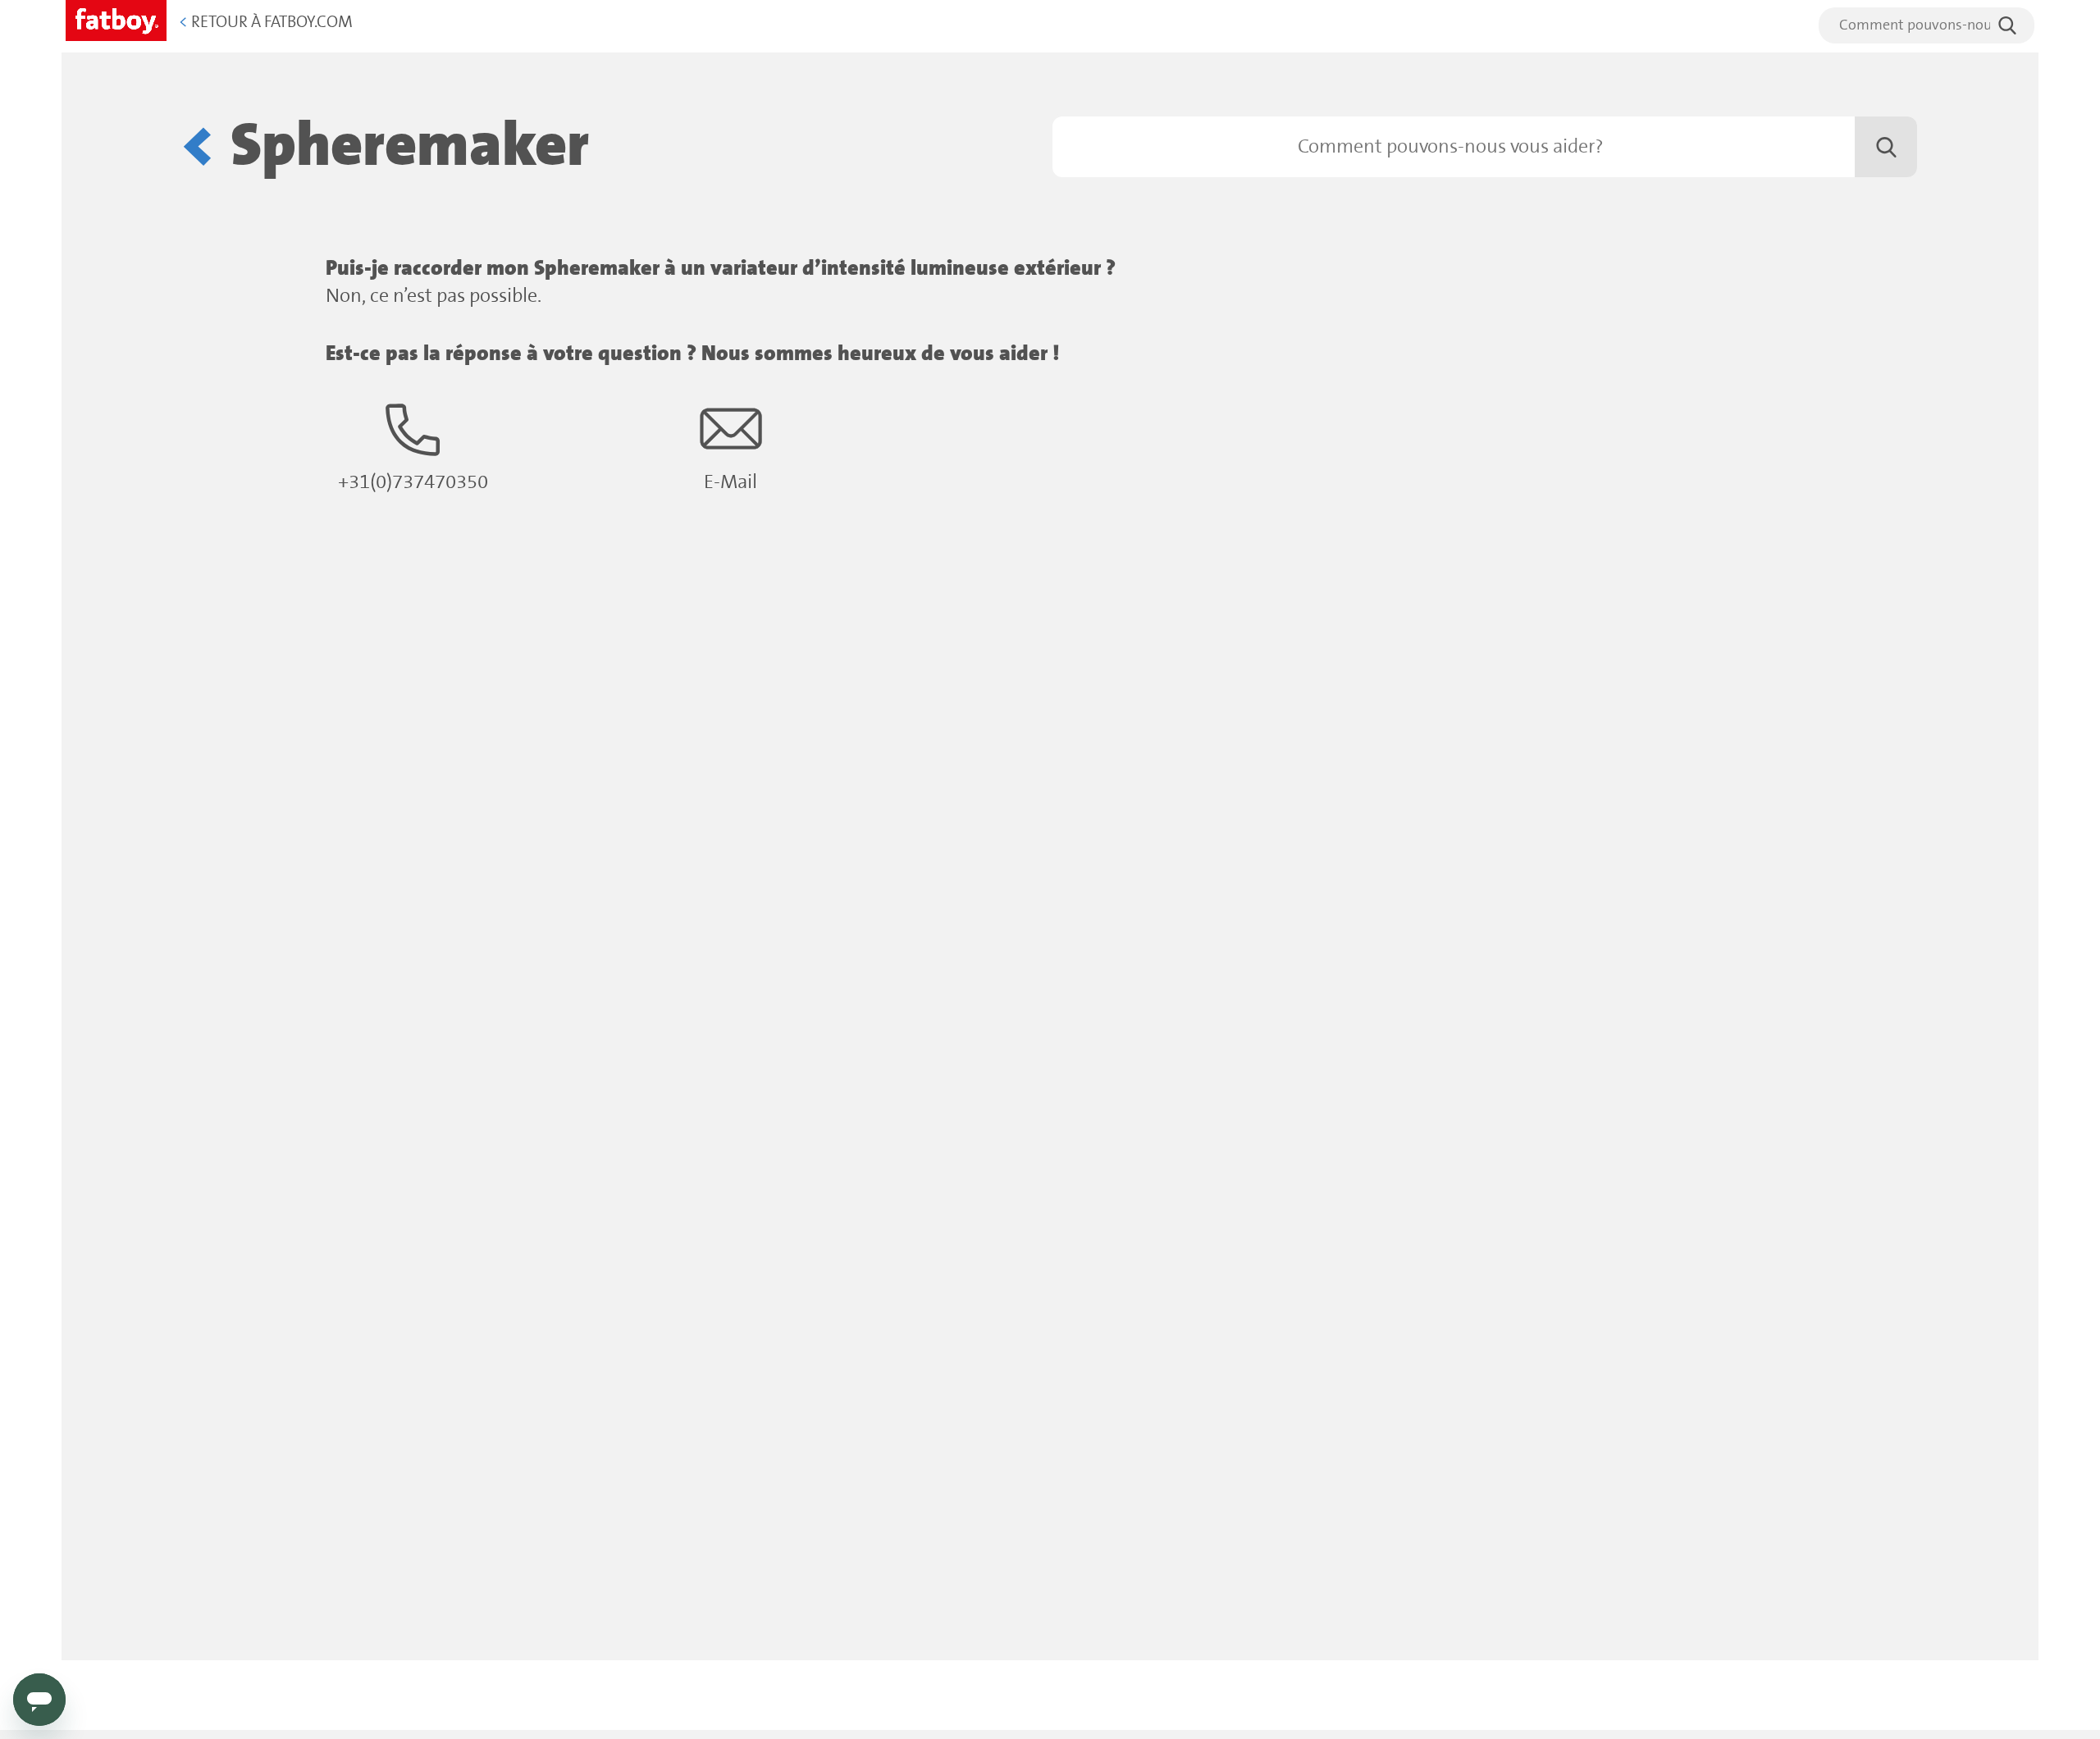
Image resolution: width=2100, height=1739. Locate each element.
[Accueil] (116, 18)
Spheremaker (410, 147)
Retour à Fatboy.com (266, 23)
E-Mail (730, 483)
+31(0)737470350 (413, 483)
